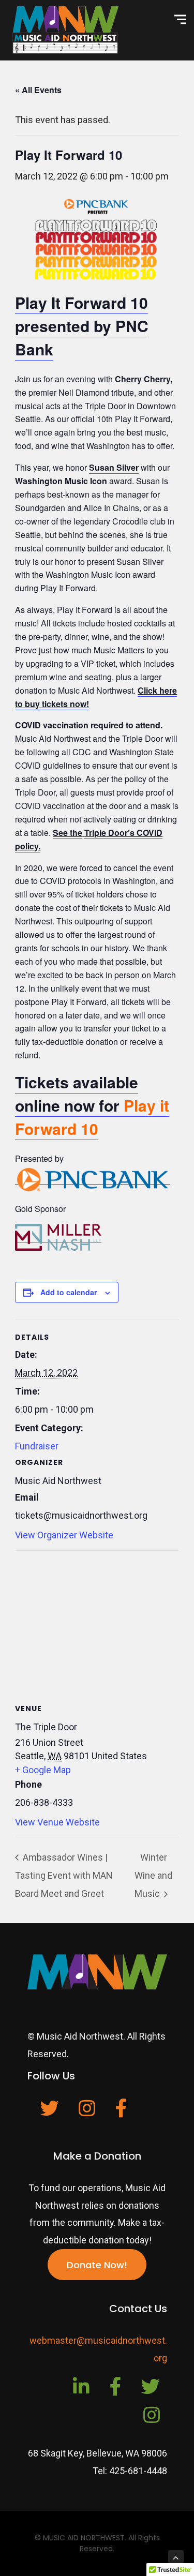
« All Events (38, 90)
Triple (95, 833)
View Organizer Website (64, 1535)
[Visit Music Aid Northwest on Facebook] (121, 2112)
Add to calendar (69, 1292)
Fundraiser (37, 1446)
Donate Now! (97, 2265)
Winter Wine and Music (153, 1875)
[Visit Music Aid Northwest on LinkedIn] (81, 2390)
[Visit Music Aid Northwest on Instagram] (87, 2112)
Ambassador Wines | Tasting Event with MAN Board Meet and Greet (64, 1875)
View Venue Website (57, 1822)
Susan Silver (114, 467)
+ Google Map (43, 1770)
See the (68, 833)
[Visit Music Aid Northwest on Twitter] (50, 2112)
